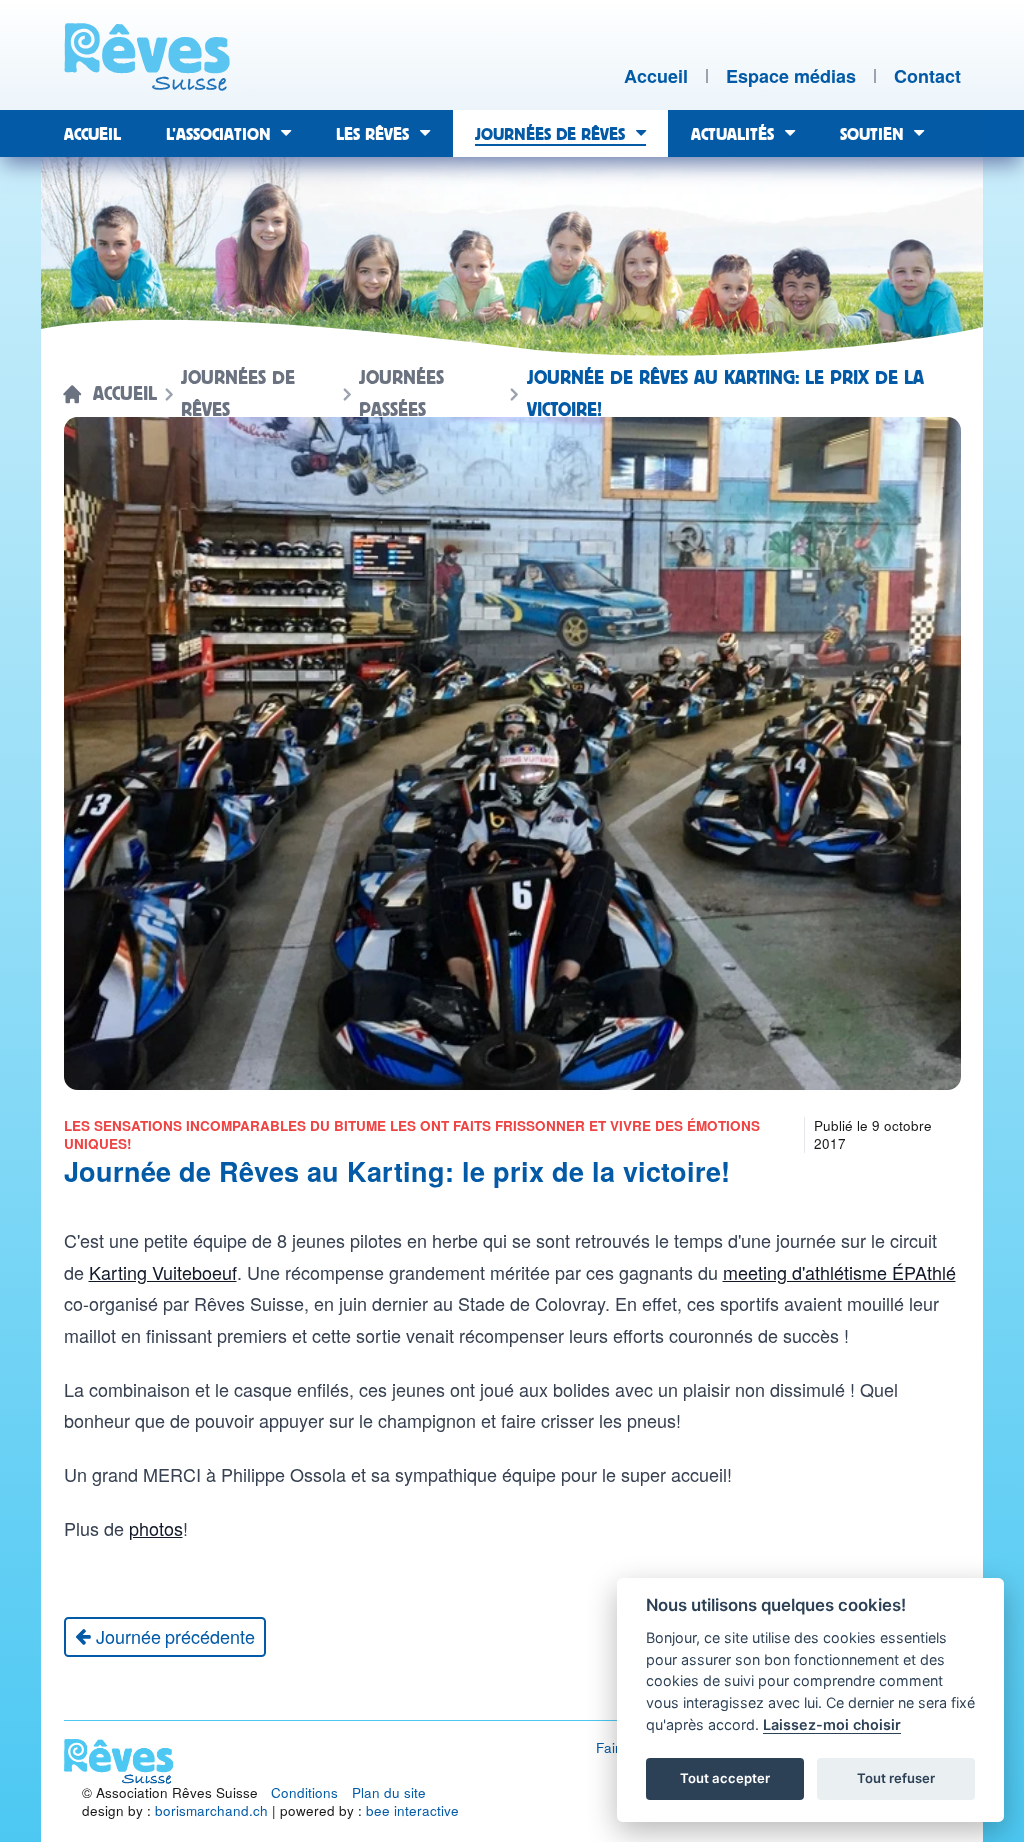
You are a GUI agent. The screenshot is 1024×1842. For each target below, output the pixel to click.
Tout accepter (725, 1778)
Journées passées (401, 394)
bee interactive (412, 1810)
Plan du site (389, 1792)
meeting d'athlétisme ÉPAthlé (839, 1272)
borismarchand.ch (211, 1810)
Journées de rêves (238, 394)
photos (156, 1528)
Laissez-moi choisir (832, 1724)
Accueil (125, 394)
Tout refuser (896, 1778)
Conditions (304, 1792)
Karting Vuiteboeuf (163, 1272)
